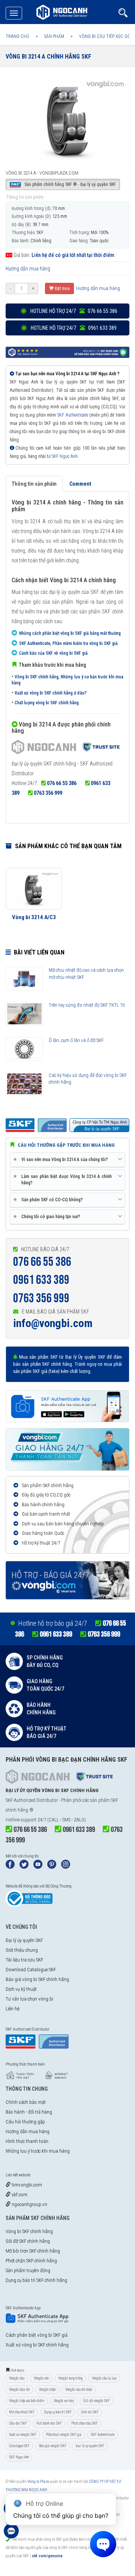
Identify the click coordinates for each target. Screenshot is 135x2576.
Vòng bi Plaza (38, 2482)
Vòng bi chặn (47, 2390)
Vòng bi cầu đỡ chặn (79, 2390)
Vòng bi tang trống (70, 2378)
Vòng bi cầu (17, 2378)
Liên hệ (13, 2009)
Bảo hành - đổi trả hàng (29, 2112)
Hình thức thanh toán (27, 2141)
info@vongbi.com (53, 1323)
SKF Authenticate (73, 415)
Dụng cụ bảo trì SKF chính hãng (36, 2280)
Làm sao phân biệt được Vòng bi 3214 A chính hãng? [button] (64, 1179)
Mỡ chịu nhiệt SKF (22, 2412)
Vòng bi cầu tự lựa (104, 2378)
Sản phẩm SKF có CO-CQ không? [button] (49, 1200)
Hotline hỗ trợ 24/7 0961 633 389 (73, 328)
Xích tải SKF (90, 2412)
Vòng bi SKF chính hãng (29, 2231)
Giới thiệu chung (22, 1950)
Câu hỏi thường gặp (25, 2122)
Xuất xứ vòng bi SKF (23, 2435)
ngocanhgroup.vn (29, 2204)
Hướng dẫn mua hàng (28, 269)
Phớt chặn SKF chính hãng (31, 2261)
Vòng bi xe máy (64, 2401)
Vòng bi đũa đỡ (19, 2390)
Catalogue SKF (19, 2446)
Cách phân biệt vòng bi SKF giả (37, 2335)
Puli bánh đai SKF (49, 2423)
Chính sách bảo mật (26, 2102)
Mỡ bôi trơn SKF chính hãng (33, 2251)
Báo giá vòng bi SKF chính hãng (37, 1979)
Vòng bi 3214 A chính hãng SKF (48, 57)
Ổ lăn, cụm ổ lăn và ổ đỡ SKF (76, 1040)
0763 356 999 (48, 793)
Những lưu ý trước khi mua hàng (38, 2151)
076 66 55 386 (62, 783)
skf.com (19, 2195)
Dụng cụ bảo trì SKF (58, 2412)
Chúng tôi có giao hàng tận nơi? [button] (48, 1216)
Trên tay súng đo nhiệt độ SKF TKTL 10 (87, 1005)
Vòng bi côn (41, 2378)
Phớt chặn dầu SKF (85, 2423)
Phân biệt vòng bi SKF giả (64, 2435)
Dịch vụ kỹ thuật (21, 1989)
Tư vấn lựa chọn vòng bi (29, 1999)
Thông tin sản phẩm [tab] (34, 484)
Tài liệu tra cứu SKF (24, 1960)
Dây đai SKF (18, 2423)
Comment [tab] (80, 484)
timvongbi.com (26, 2185)
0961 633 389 (41, 1280)
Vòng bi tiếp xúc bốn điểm (27, 2401)
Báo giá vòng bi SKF (53, 2446)
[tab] (67, 1160)
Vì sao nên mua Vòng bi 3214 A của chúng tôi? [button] (62, 1159)
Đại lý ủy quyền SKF (24, 1940)
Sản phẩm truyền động (28, 2270)
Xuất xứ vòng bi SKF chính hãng (37, 2345)
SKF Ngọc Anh (65, 456)
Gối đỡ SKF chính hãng (28, 2241)
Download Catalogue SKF (31, 1970)
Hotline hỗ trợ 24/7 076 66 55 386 (73, 311)
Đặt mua (62, 288)
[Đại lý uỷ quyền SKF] (66, 748)
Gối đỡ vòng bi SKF (97, 2401)
